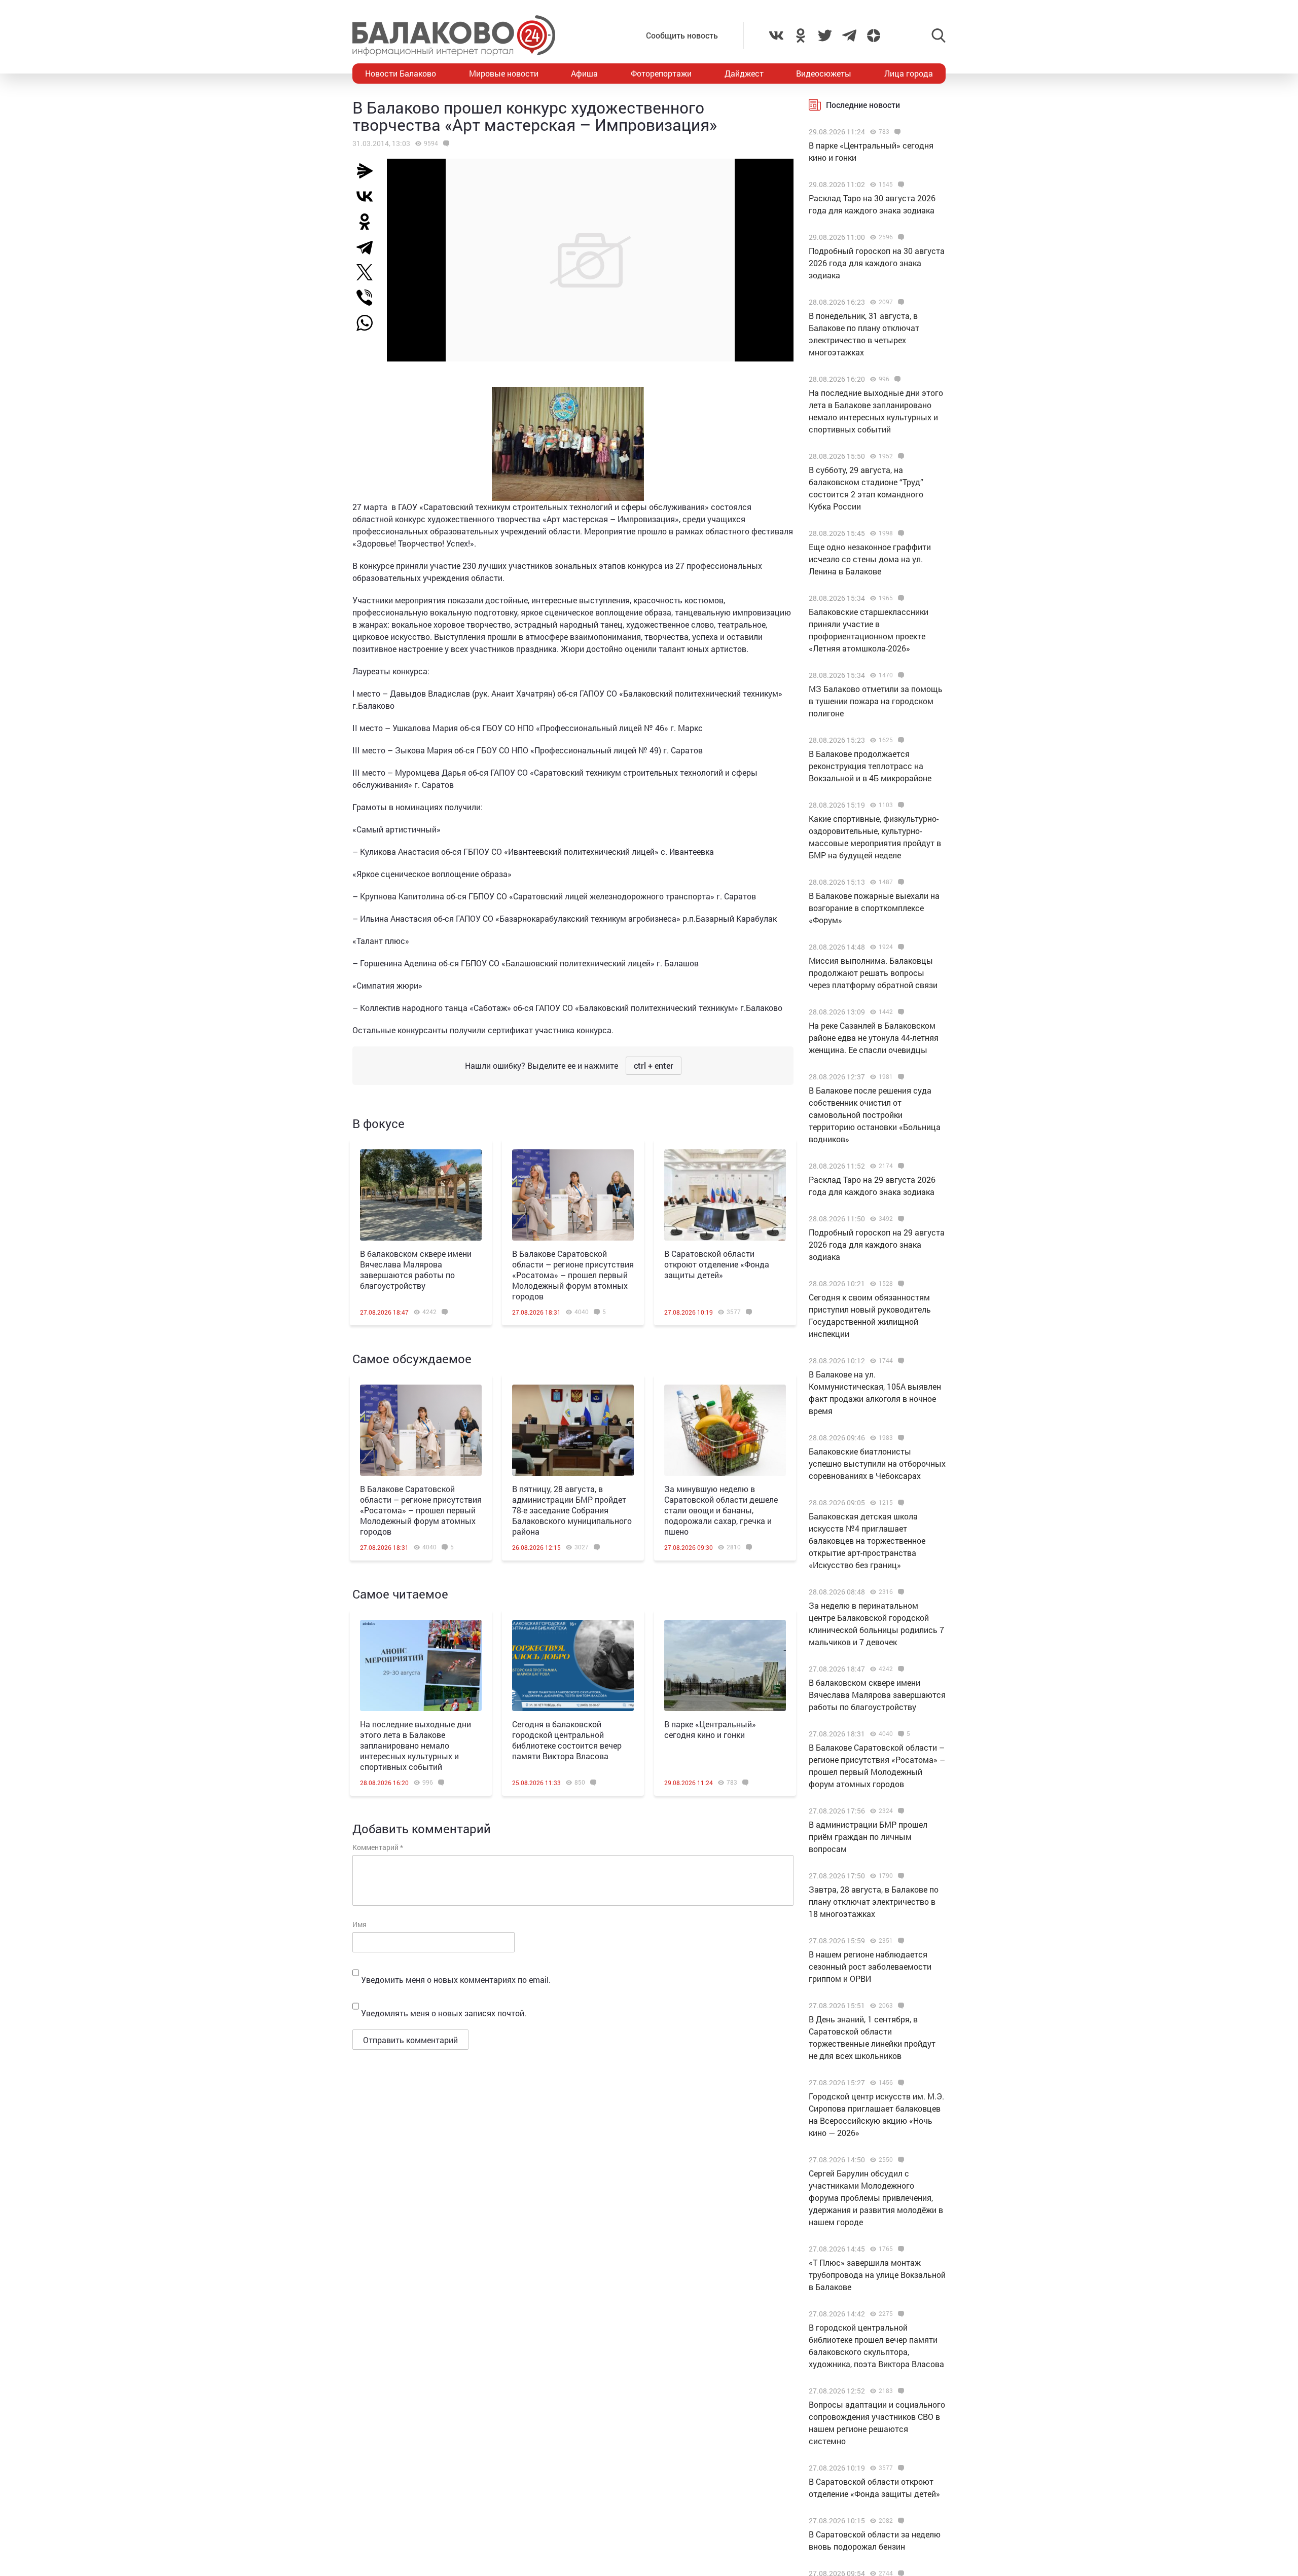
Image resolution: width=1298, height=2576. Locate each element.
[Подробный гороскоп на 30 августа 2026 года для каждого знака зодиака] (900, 237)
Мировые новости (504, 73)
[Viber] (369, 298)
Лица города (909, 73)
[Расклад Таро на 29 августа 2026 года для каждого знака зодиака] (900, 1166)
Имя (359, 1924)
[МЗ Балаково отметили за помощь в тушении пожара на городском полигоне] (900, 675)
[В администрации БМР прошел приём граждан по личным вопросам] (900, 1811)
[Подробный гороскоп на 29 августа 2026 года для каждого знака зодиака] (900, 1219)
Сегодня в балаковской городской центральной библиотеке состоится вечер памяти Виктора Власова (567, 1740)
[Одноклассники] (369, 222)
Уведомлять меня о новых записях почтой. (444, 2013)
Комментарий (378, 1847)
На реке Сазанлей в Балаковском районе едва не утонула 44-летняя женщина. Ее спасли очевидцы (874, 1038)
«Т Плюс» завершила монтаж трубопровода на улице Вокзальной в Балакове (877, 2275)
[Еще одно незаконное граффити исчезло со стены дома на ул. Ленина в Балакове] (900, 533)
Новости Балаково (401, 73)
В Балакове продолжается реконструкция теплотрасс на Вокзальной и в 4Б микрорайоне (870, 766)
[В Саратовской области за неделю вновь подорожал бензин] (900, 2521)
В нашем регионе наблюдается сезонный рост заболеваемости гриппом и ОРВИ (870, 1966)
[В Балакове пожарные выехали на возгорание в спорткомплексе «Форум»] (900, 882)
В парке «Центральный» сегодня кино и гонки (710, 1729)
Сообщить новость (682, 35)
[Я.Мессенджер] (369, 171)
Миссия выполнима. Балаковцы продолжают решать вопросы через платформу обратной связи (873, 973)
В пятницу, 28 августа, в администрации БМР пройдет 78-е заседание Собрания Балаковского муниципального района (572, 1510)
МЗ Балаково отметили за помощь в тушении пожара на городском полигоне (876, 701)
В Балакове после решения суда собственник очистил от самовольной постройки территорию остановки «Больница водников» (875, 1115)
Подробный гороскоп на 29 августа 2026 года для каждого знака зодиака (877, 1244)
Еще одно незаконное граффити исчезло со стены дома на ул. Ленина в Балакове (870, 559)
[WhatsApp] (370, 323)
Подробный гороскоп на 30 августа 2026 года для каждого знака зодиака (877, 263)
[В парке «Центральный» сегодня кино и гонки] (725, 1665)
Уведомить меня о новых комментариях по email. (456, 1980)
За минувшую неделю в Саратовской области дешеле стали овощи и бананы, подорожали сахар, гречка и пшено (721, 1510)
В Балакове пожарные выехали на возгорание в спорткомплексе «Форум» (874, 908)
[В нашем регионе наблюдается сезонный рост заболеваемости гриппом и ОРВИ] (900, 1941)
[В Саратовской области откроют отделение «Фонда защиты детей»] (725, 1195)
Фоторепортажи (661, 73)
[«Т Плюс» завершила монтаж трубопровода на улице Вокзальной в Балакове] (900, 2249)
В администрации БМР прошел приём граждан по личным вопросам (868, 1837)
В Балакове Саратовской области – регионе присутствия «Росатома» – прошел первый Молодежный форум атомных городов (573, 1275)
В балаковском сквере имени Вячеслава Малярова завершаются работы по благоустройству (416, 1269)
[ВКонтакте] (369, 196)
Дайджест (744, 73)
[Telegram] (369, 247)
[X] (369, 272)
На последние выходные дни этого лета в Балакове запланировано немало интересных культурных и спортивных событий (416, 1745)
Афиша (584, 73)
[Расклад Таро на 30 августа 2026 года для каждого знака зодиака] (900, 185)
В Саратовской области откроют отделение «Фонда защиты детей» (717, 1264)
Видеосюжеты (824, 73)
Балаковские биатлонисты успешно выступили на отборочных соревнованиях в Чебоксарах (877, 1463)
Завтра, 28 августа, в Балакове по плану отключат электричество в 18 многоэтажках (874, 1901)
